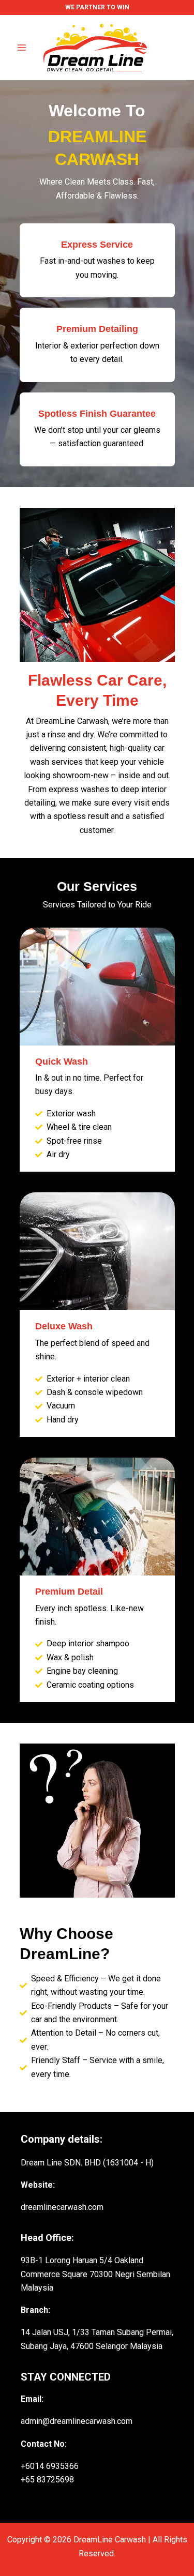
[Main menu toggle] (22, 48)
